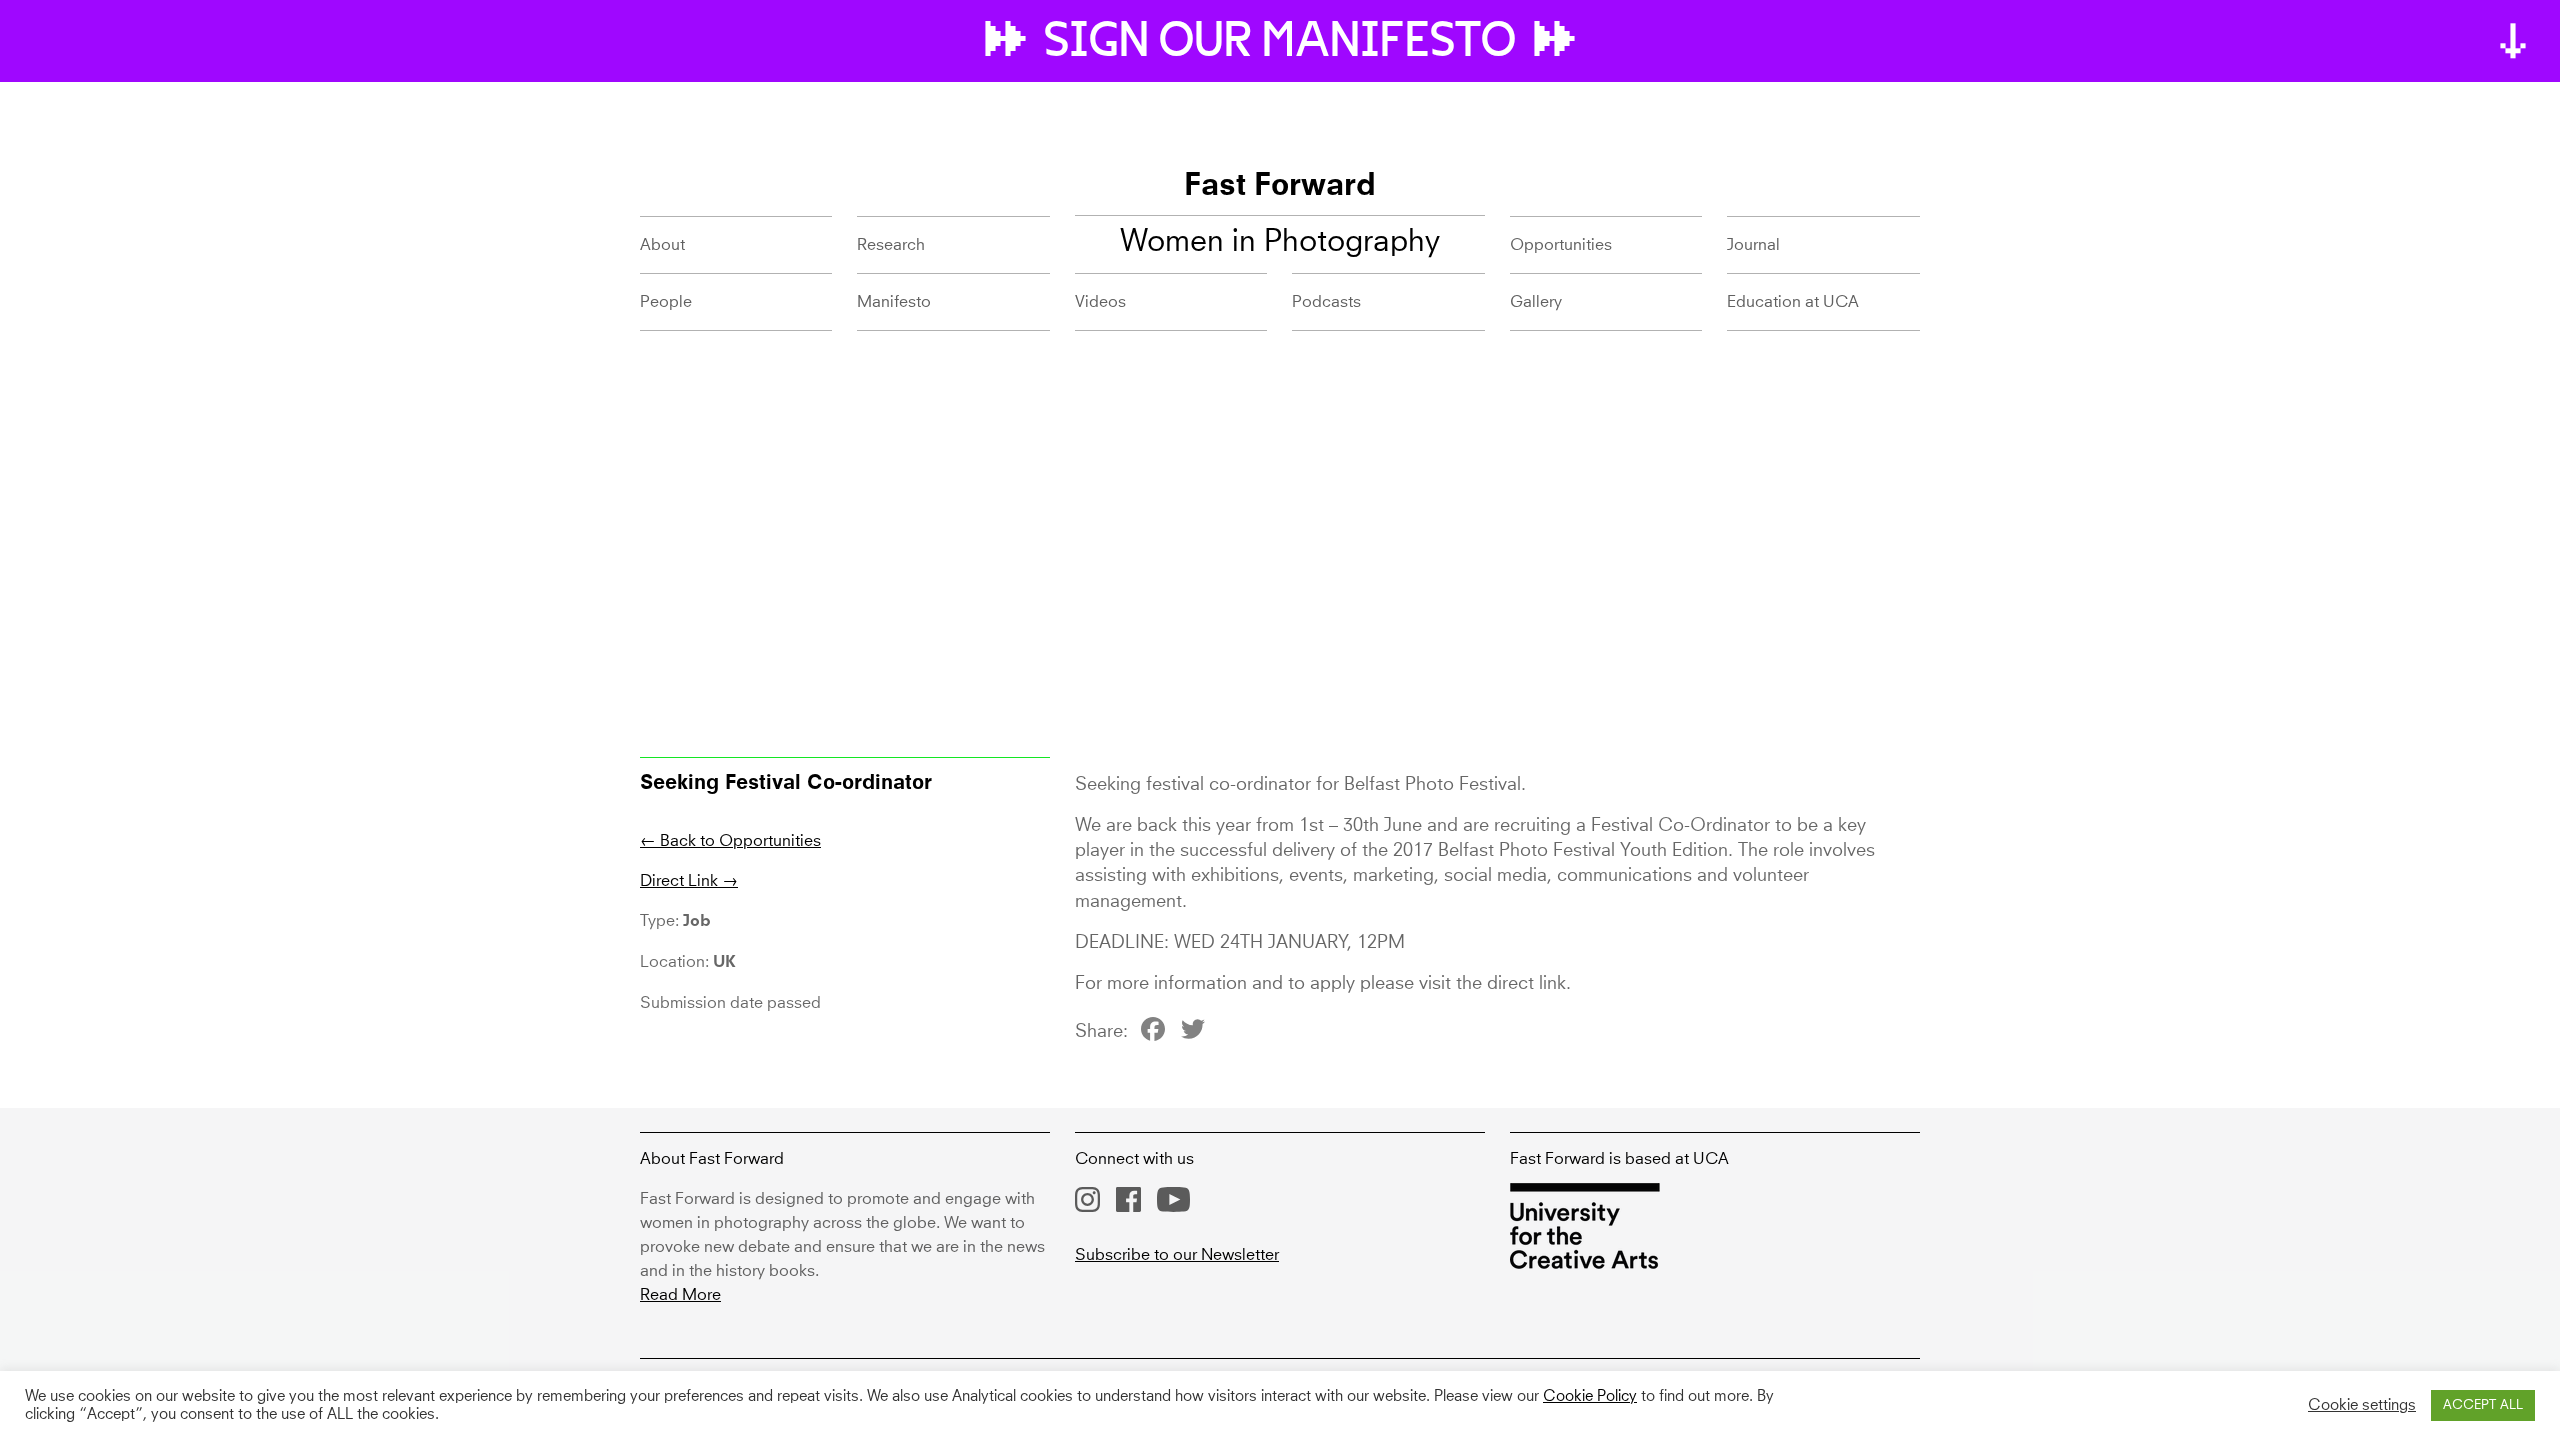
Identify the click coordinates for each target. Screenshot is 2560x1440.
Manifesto (894, 302)
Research (891, 245)
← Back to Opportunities (730, 841)
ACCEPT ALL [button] (2483, 1405)
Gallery (1536, 302)
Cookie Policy (1590, 1397)
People (666, 302)
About (662, 245)
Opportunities (1561, 245)
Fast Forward (1280, 187)
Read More (680, 1295)
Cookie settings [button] (2362, 1406)
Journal (1753, 245)
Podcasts (1326, 302)
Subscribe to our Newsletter (1177, 1255)
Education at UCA (1793, 302)
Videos (1100, 302)
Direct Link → (689, 881)
